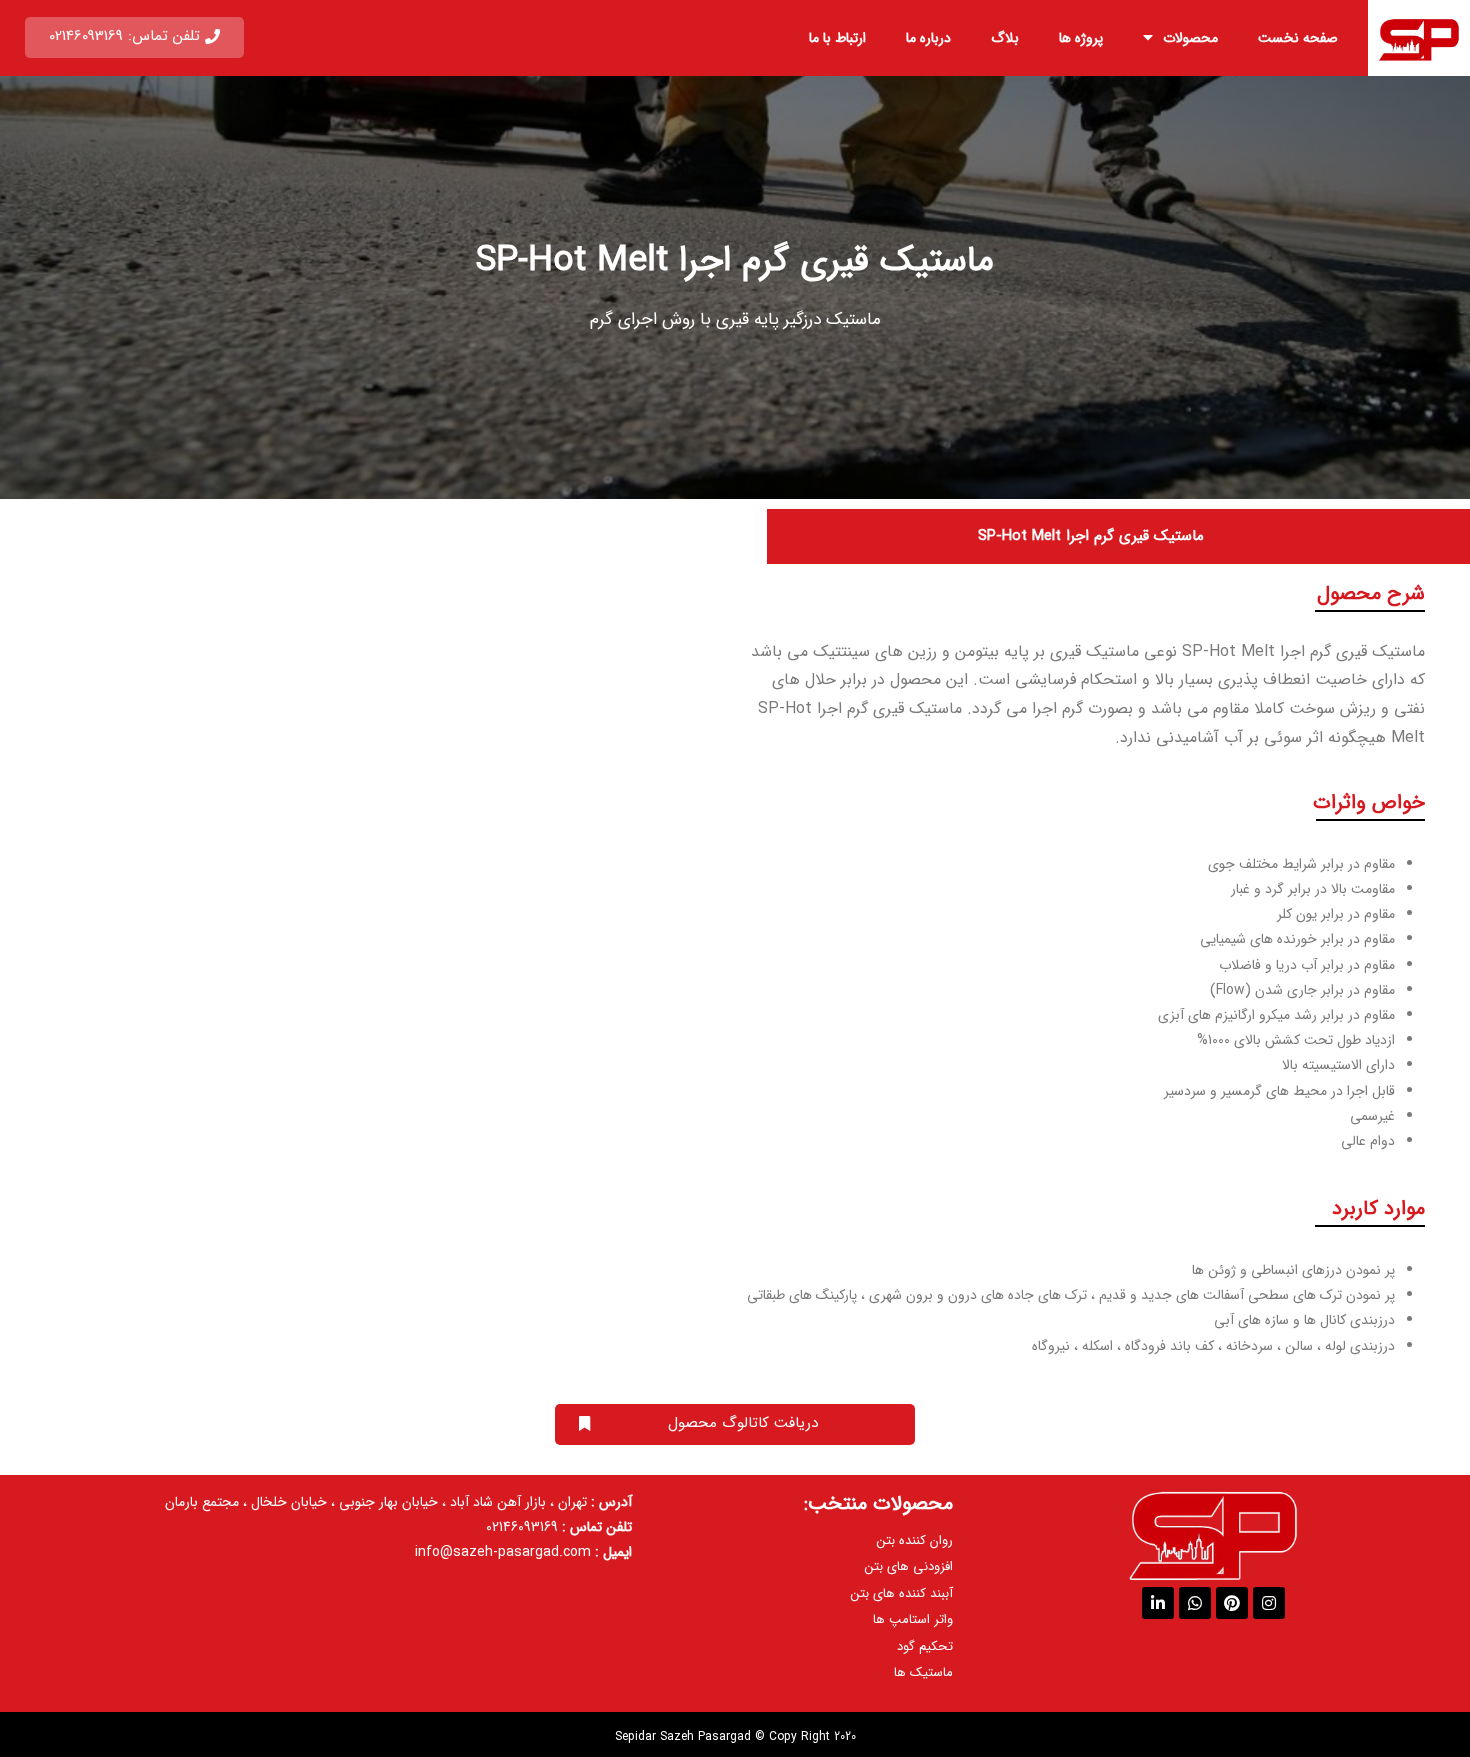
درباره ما (928, 38)
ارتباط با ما (837, 38)
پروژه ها (1081, 38)
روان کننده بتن (915, 1540)
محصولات (1190, 38)
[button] (134, 37)
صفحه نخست (1298, 38)
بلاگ (1005, 38)
